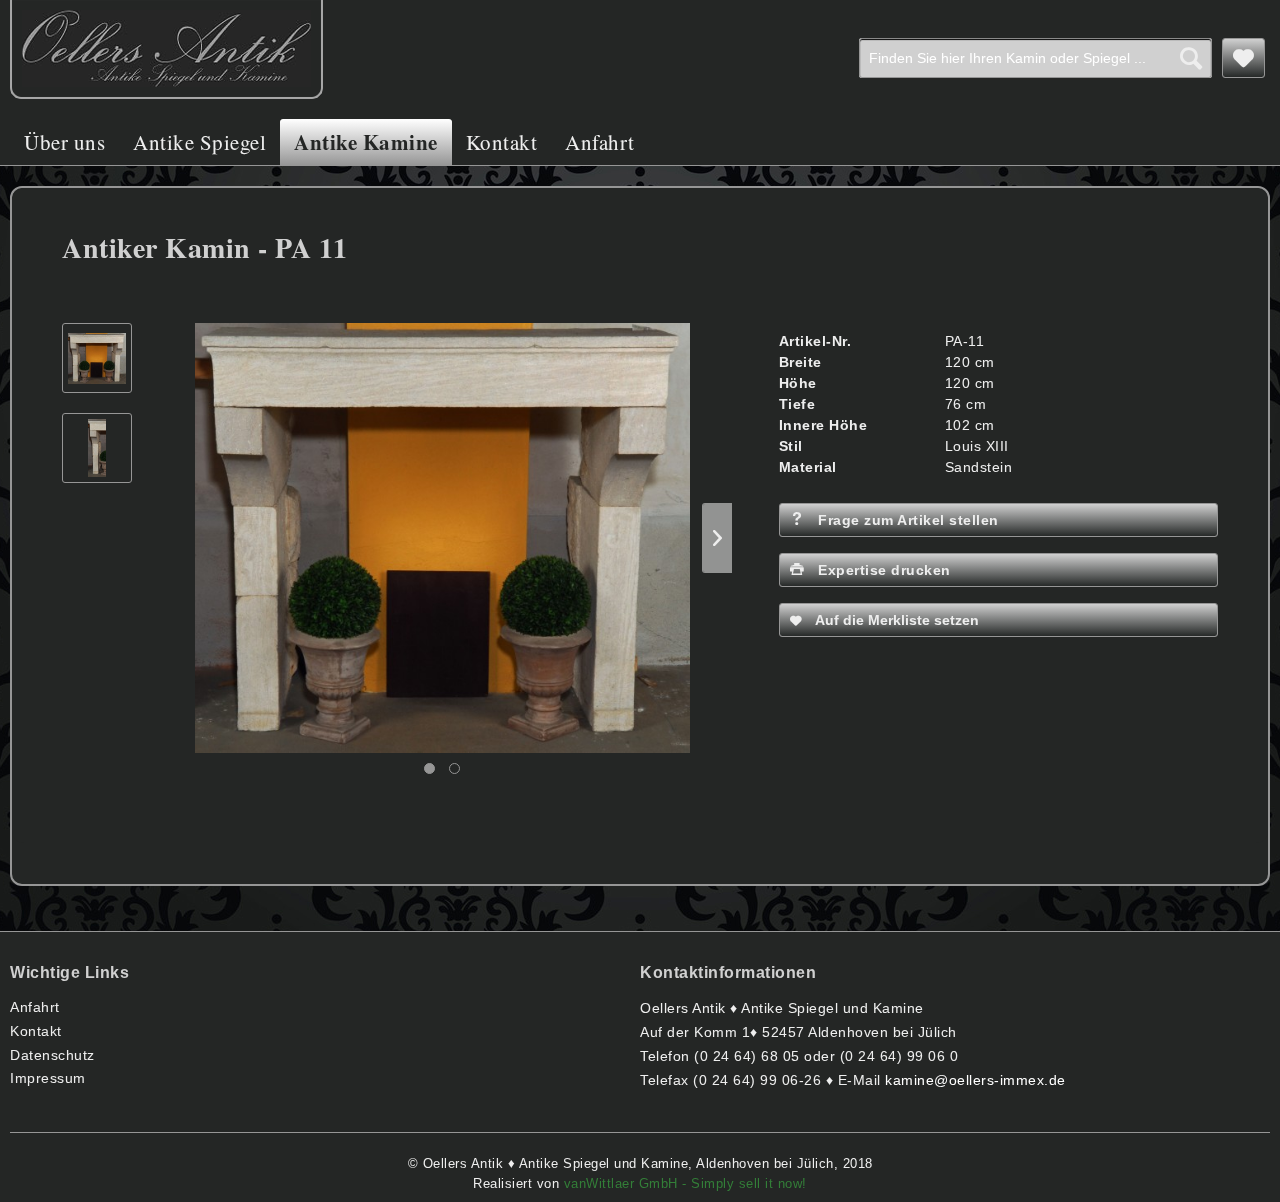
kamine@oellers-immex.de (975, 1080)
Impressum (48, 1078)
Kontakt (36, 1031)
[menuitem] (1035, 58)
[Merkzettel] (1244, 58)
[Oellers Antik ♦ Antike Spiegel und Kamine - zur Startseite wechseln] (166, 49)
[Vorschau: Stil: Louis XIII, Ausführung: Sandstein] (97, 358)
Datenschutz (52, 1055)
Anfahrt (35, 1007)
